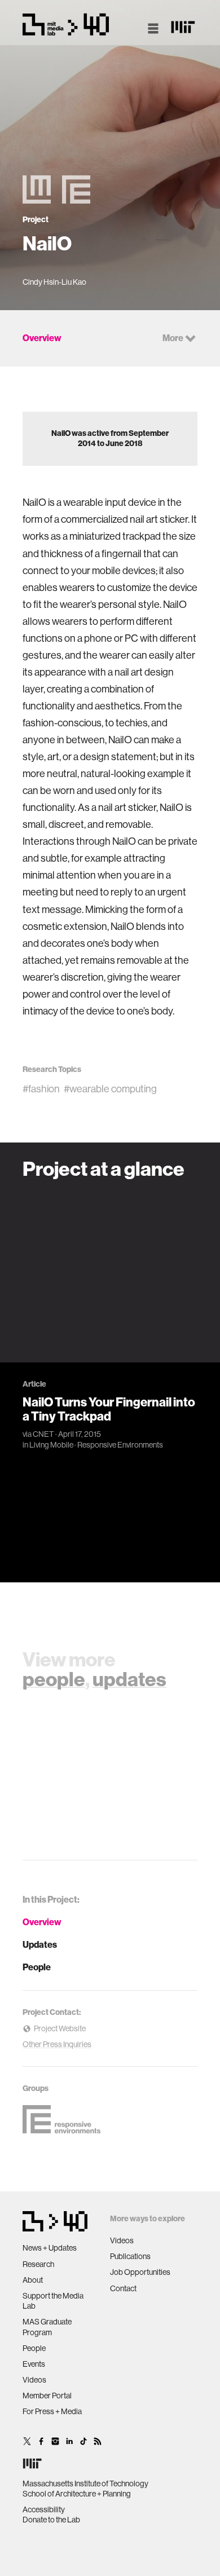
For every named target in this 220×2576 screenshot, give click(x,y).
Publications (130, 2256)
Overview (42, 1922)
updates (129, 1679)
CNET (43, 1434)
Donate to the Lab (51, 2520)
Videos (34, 2380)
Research (38, 2264)
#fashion (41, 1089)
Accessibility (44, 2509)
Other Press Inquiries (57, 2044)
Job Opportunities (140, 2272)
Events (34, 2364)
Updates (40, 1945)
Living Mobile (51, 1445)
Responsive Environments (120, 1445)
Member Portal (47, 2396)
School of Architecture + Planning (77, 2494)
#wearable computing (110, 1089)
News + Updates (50, 2248)
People (37, 1967)
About (33, 2280)
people (54, 1679)
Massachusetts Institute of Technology (85, 2484)
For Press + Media (52, 2411)
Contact (123, 2288)
